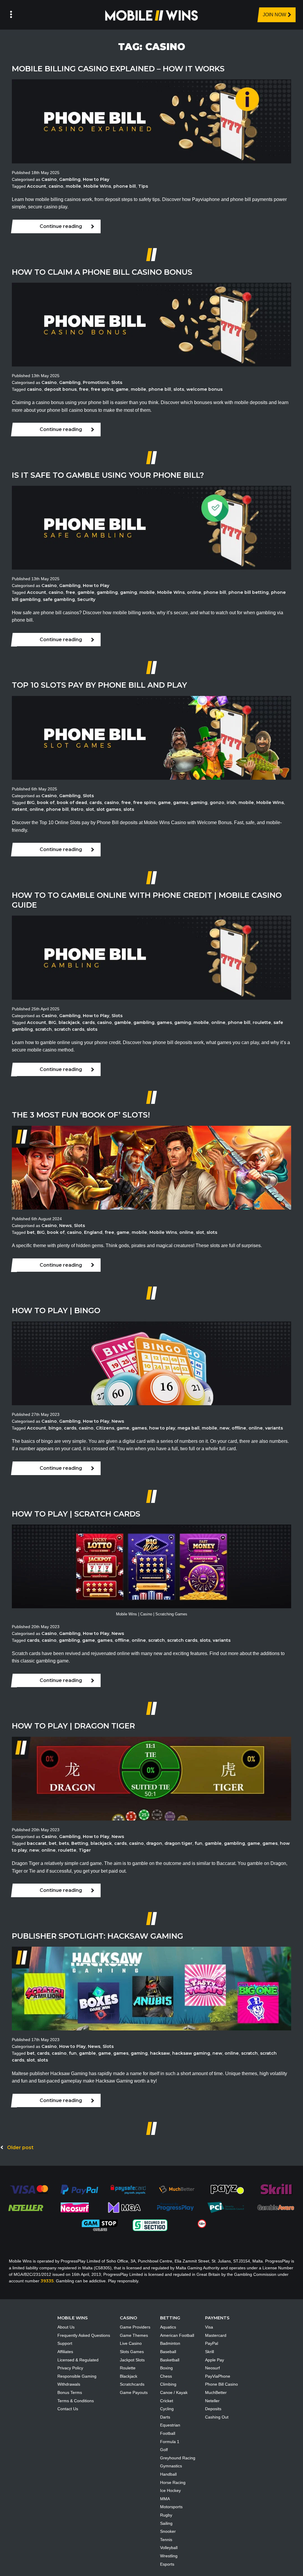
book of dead (72, 803)
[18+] (202, 2223)
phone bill (125, 186)
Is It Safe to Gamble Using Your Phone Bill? (108, 475)
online (194, 592)
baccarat (37, 1843)
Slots (117, 382)
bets (64, 1843)
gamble (86, 592)
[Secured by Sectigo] (150, 2225)
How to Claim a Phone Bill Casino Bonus (102, 272)
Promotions (96, 382)
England (93, 1232)
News (65, 1226)
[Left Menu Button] (11, 15)
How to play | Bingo (56, 1310)
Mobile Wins (97, 186)
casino (56, 186)
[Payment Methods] (29, 2189)
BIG (31, 803)
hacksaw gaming (191, 2053)
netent (20, 809)
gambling (107, 592)
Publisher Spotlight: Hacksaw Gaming (97, 1936)
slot (90, 809)
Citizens (105, 1428)
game (122, 389)
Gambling (70, 179)
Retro (77, 809)
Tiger (85, 1850)
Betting (80, 1843)
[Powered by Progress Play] (175, 2207)
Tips (143, 186)
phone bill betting (249, 592)
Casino (49, 179)
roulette (262, 1022)
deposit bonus (60, 389)
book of (46, 803)
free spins (102, 389)
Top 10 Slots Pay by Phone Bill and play (99, 685)
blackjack (69, 1022)
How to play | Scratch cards (76, 1514)
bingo (55, 1428)
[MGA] (125, 2207)
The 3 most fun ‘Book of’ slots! (81, 1115)
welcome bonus (204, 389)
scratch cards (69, 1029)
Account (37, 186)
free (84, 389)
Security (86, 599)
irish (231, 803)
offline (239, 1428)
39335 (47, 2281)
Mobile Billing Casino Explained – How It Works (118, 69)
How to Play (96, 179)
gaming (129, 592)
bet (31, 1232)
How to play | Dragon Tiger (73, 1726)
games (181, 803)
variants (274, 1428)
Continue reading (61, 226)
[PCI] (225, 2207)
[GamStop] (100, 2225)
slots (179, 389)
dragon (154, 1843)
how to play (162, 1428)
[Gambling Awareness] (276, 2207)
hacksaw (160, 2053)
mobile (73, 186)
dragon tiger (178, 1843)
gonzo (217, 803)
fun (199, 1843)
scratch (43, 1029)
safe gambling (59, 599)
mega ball (188, 1428)
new (224, 1428)
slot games (109, 809)
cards (96, 803)
